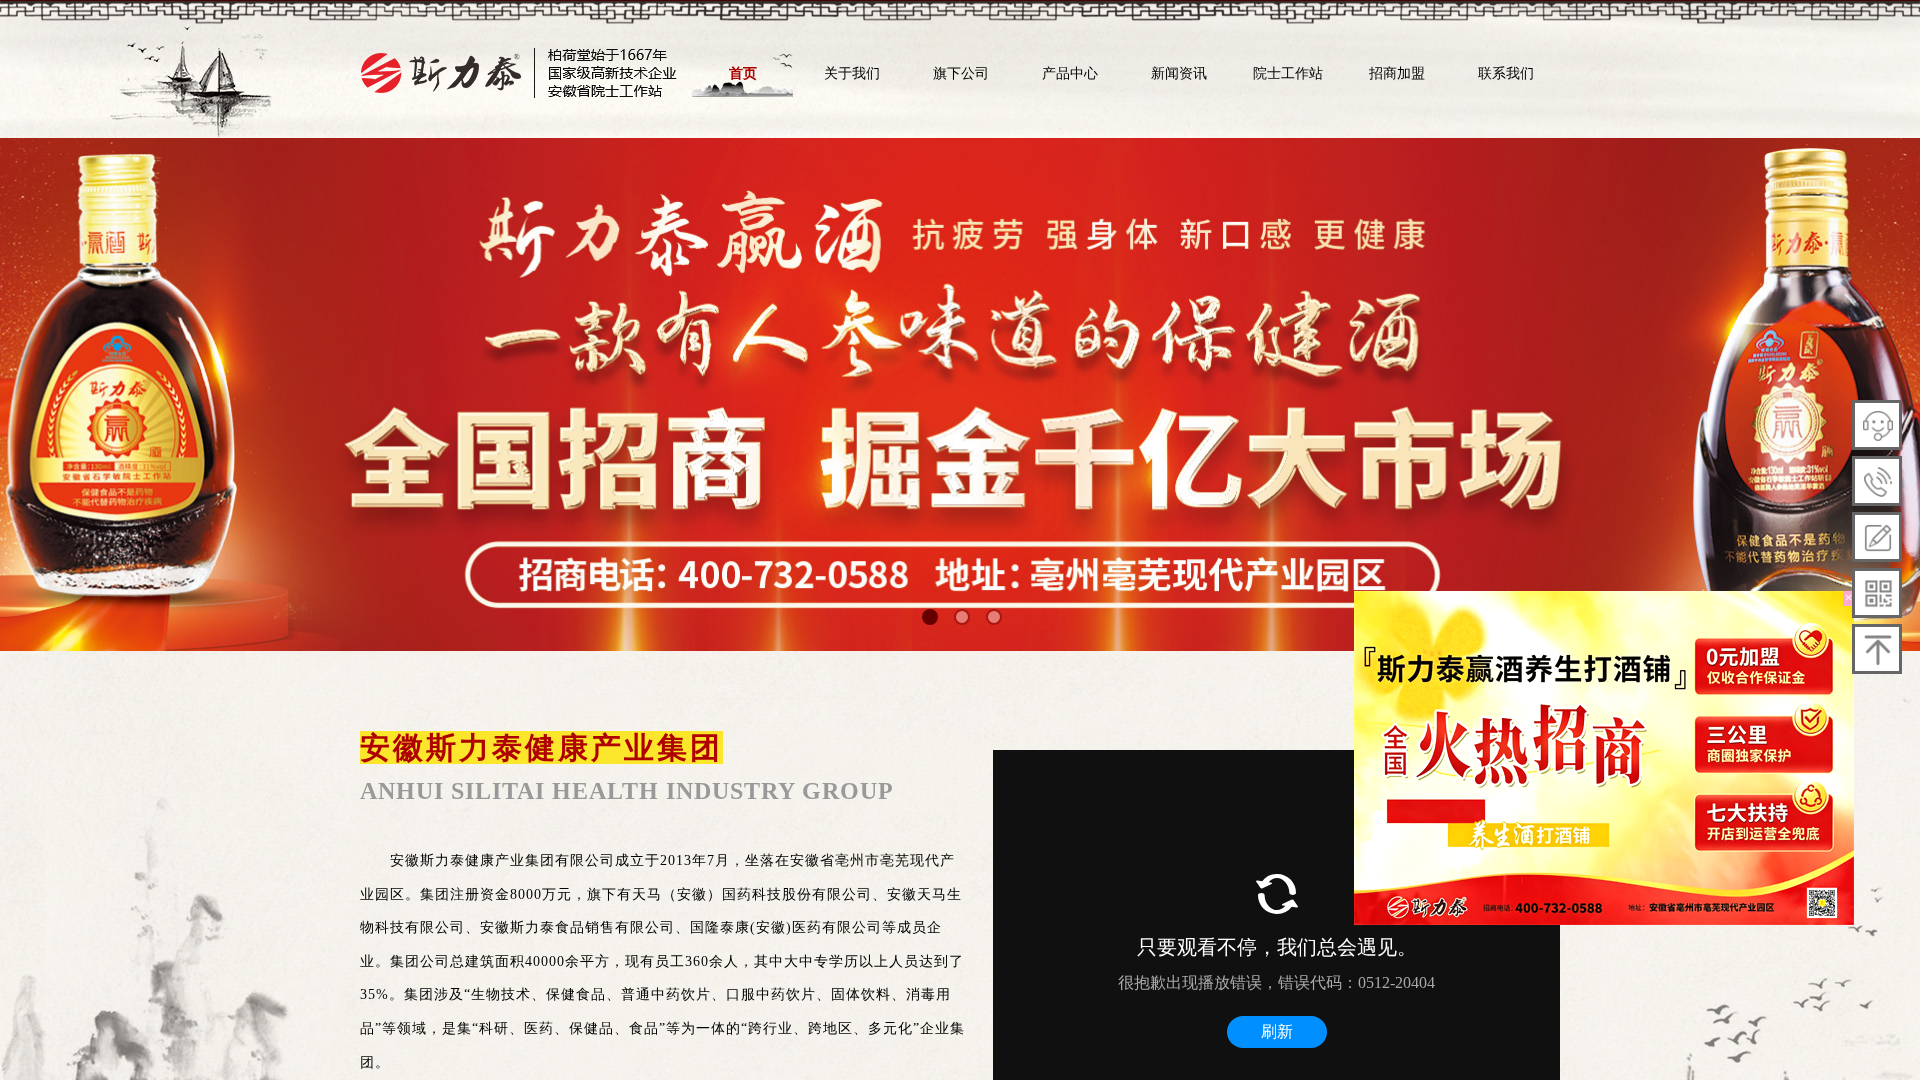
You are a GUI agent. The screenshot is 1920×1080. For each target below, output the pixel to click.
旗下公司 (961, 73)
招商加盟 (1397, 73)
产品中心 (1070, 73)
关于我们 (852, 73)
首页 (743, 73)
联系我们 (1506, 73)
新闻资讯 (1179, 73)
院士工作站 (1288, 73)
